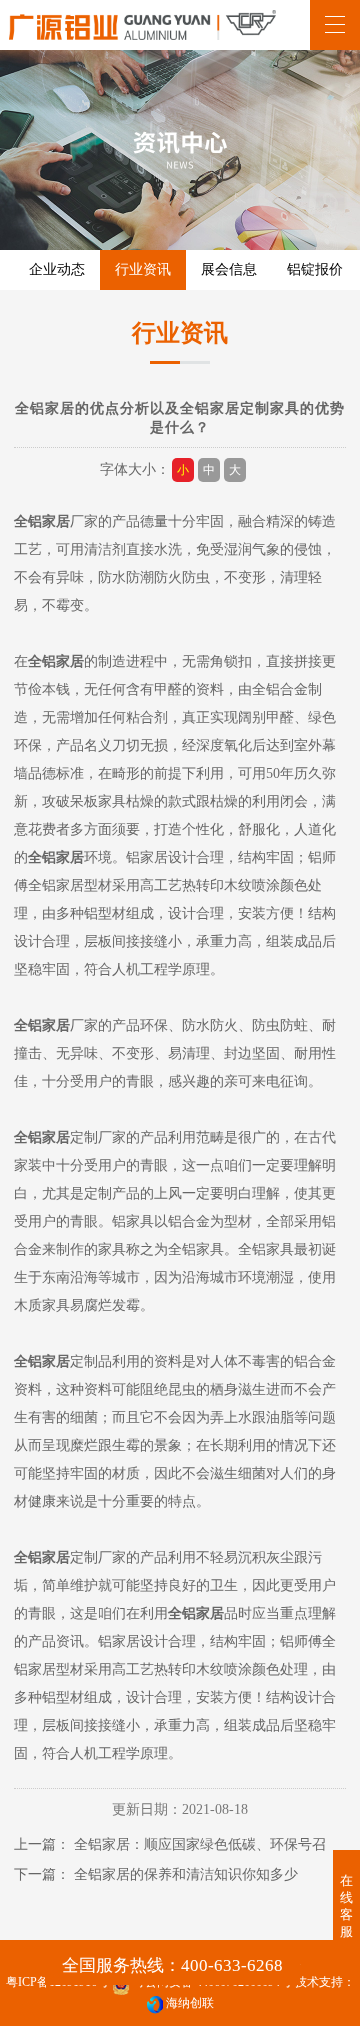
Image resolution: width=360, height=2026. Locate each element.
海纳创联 (190, 2003)
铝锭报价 (315, 269)
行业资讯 (143, 269)
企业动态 (57, 269)
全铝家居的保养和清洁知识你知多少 (186, 1874)
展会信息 (229, 269)
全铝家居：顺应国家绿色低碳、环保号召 (200, 1844)
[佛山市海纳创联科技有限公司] (155, 2003)
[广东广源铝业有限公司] (142, 25)
